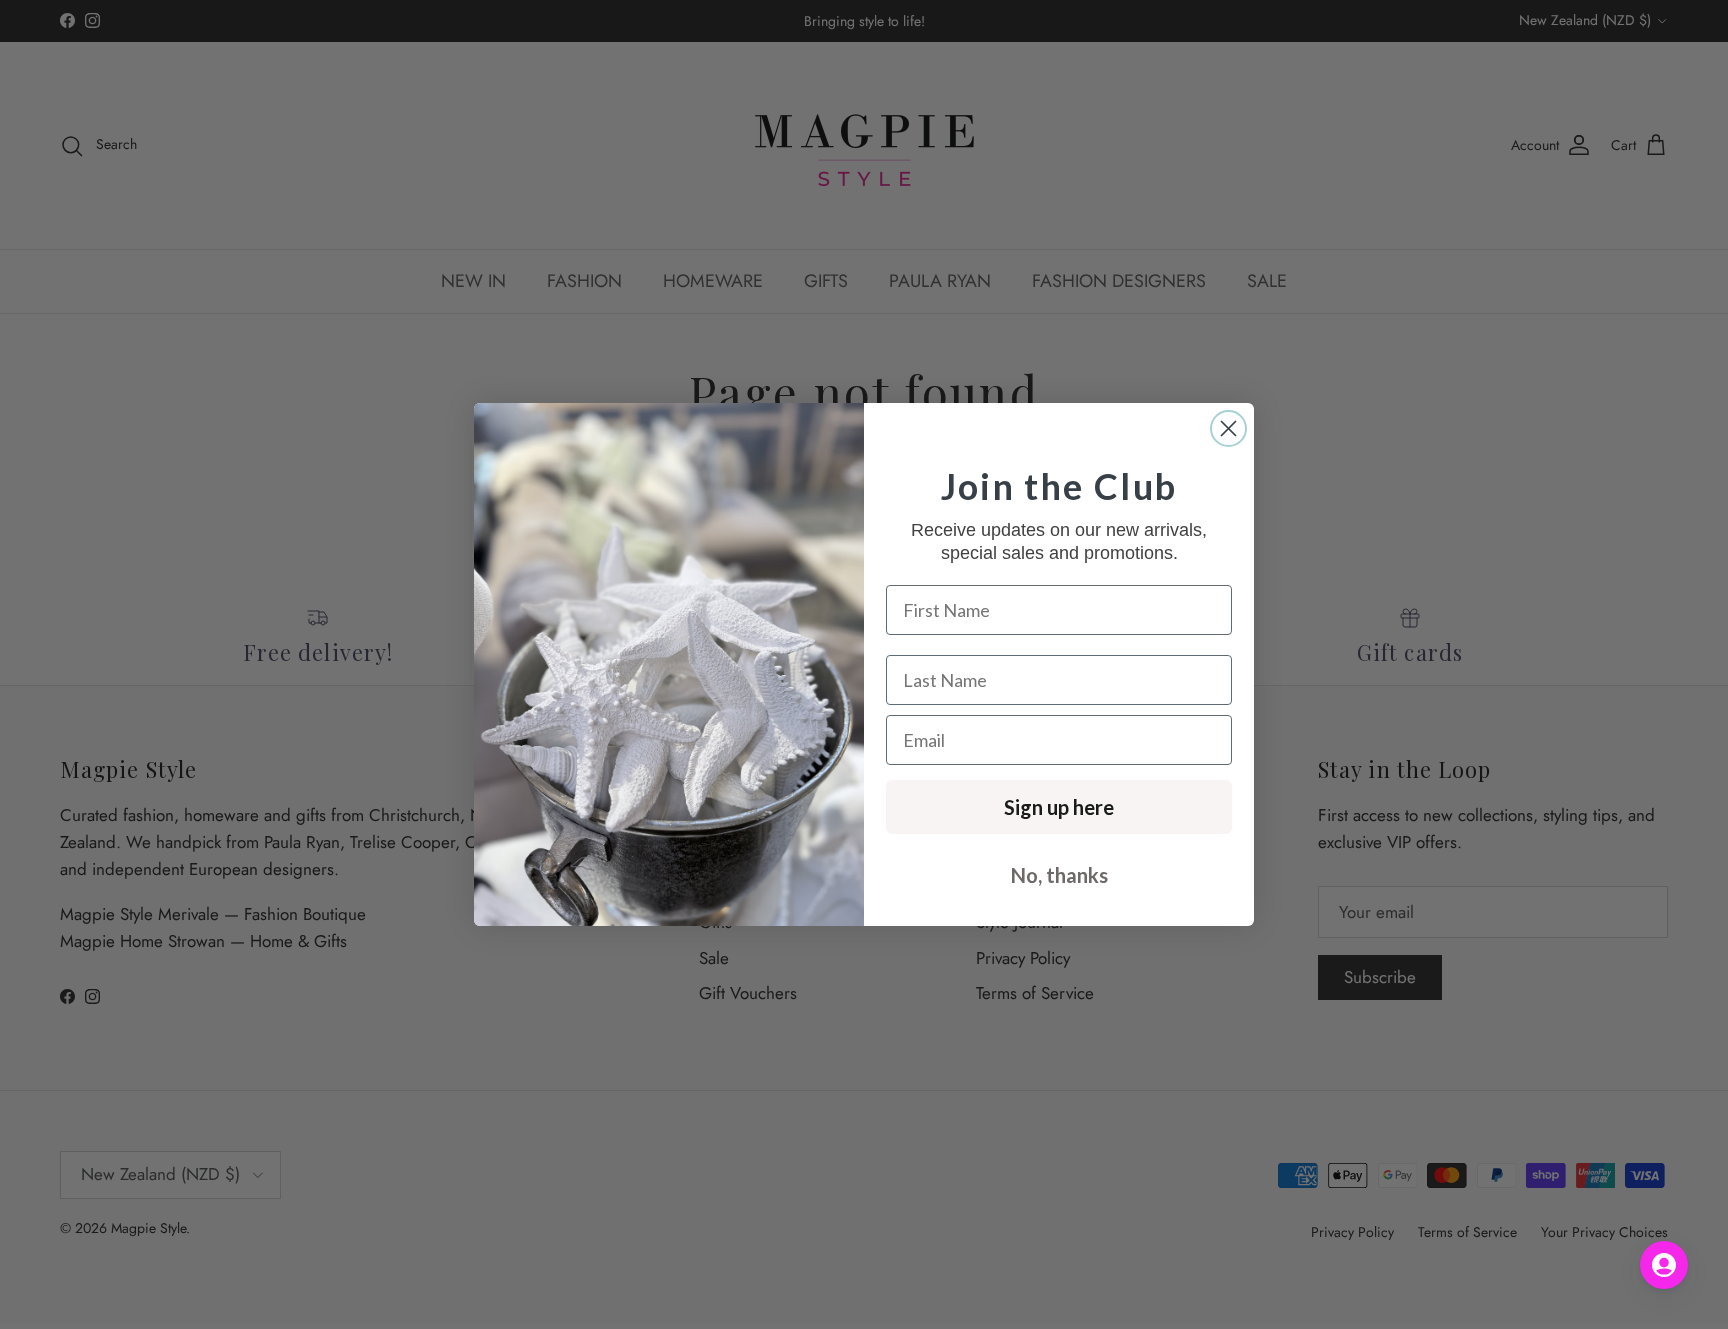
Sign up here (1059, 807)
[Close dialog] (1228, 428)
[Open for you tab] (1664, 1265)
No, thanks (1059, 875)
